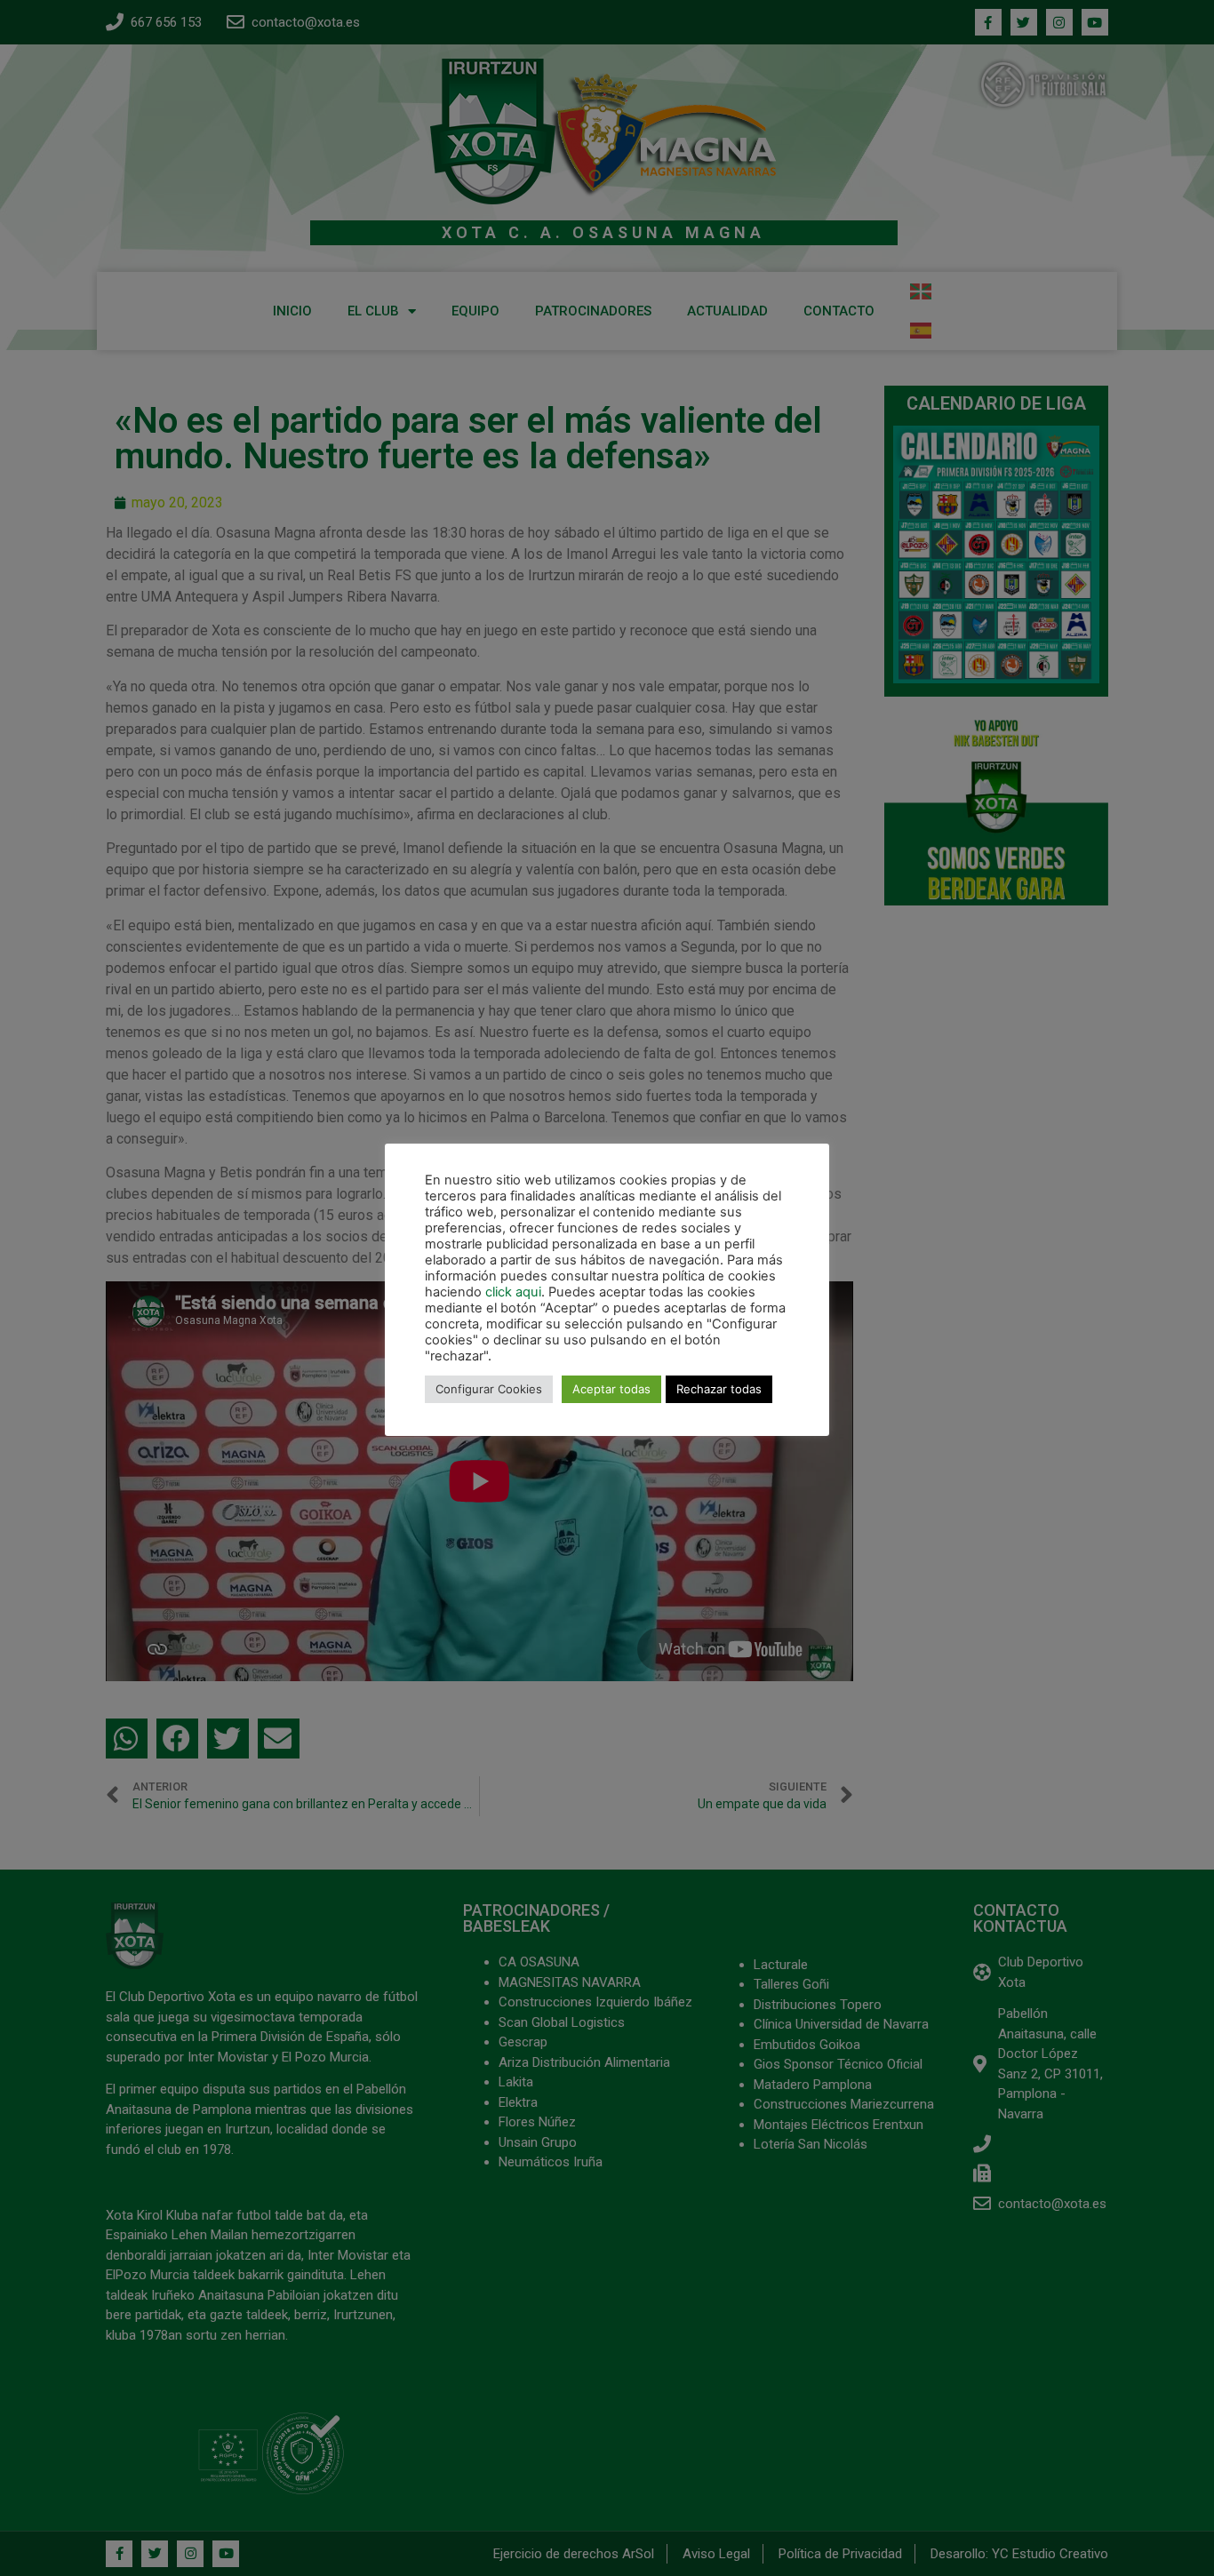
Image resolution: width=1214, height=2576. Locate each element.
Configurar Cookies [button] (489, 1389)
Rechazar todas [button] (719, 1389)
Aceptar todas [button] (611, 1389)
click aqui (513, 1292)
